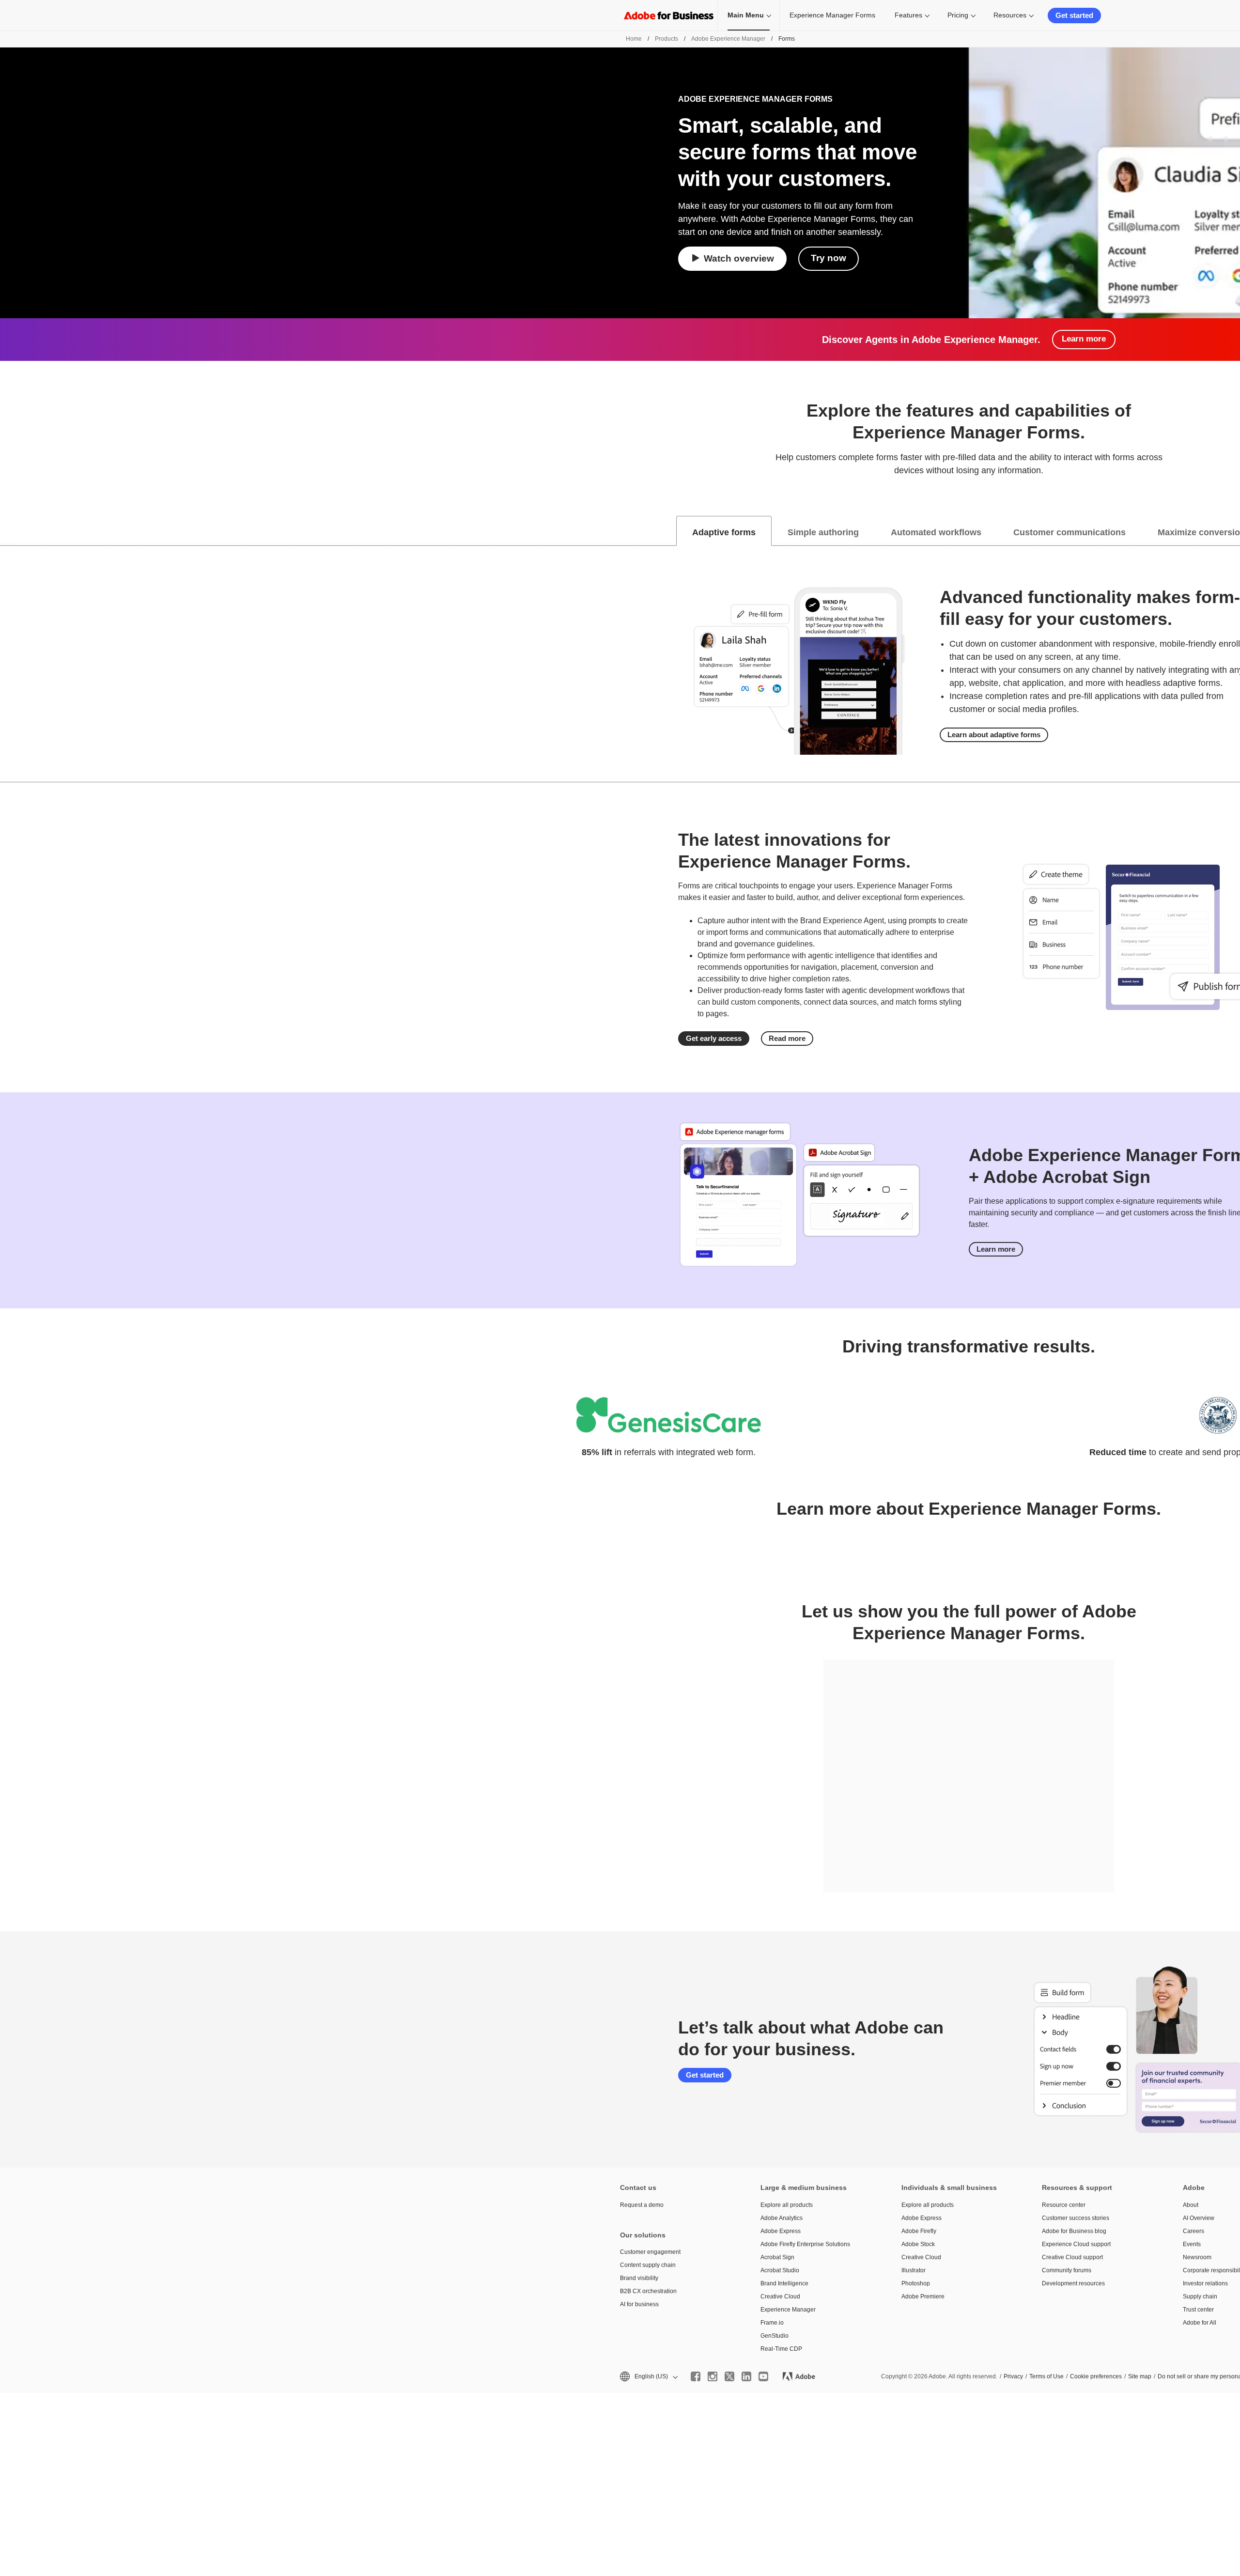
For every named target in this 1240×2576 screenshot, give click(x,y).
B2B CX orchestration (648, 2291)
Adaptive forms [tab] (724, 532)
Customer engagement (650, 2252)
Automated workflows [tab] (936, 532)
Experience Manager (788, 2310)
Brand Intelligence (784, 2283)
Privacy (1013, 2376)
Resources (1010, 15)
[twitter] (729, 2376)
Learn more (1084, 339)
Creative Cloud (780, 2297)
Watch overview (739, 258)
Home (634, 39)
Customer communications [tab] (1069, 532)
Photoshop (916, 2283)
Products (666, 39)
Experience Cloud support (1076, 2244)
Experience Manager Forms (832, 15)
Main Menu (746, 15)
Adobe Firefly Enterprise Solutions (805, 2244)
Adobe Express (781, 2231)
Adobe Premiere (923, 2297)
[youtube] (763, 2376)
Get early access (714, 1038)
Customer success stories (1076, 2218)
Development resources (1073, 2283)
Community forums (1067, 2270)
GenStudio (775, 2336)
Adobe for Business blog (1074, 2231)
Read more (787, 1038)
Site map (1140, 2376)
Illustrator (914, 2270)
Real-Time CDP (781, 2349)
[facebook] (696, 2376)
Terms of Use (1046, 2376)
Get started (1074, 15)
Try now (829, 258)
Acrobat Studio (780, 2270)
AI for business (639, 2304)
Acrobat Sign (777, 2257)
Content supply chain (648, 2265)
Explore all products (787, 2205)
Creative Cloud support (1072, 2257)
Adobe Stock (918, 2244)
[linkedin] (746, 2376)
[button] (648, 2377)
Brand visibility (639, 2278)
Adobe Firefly (919, 2231)
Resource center (1064, 2205)
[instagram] (713, 2376)
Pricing (958, 15)
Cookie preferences (1096, 2376)
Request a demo (642, 2205)
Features (908, 15)
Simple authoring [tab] (823, 532)
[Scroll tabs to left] (8, 531)
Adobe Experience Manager (728, 39)
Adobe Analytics (782, 2218)
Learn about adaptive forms (994, 735)
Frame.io (772, 2323)
